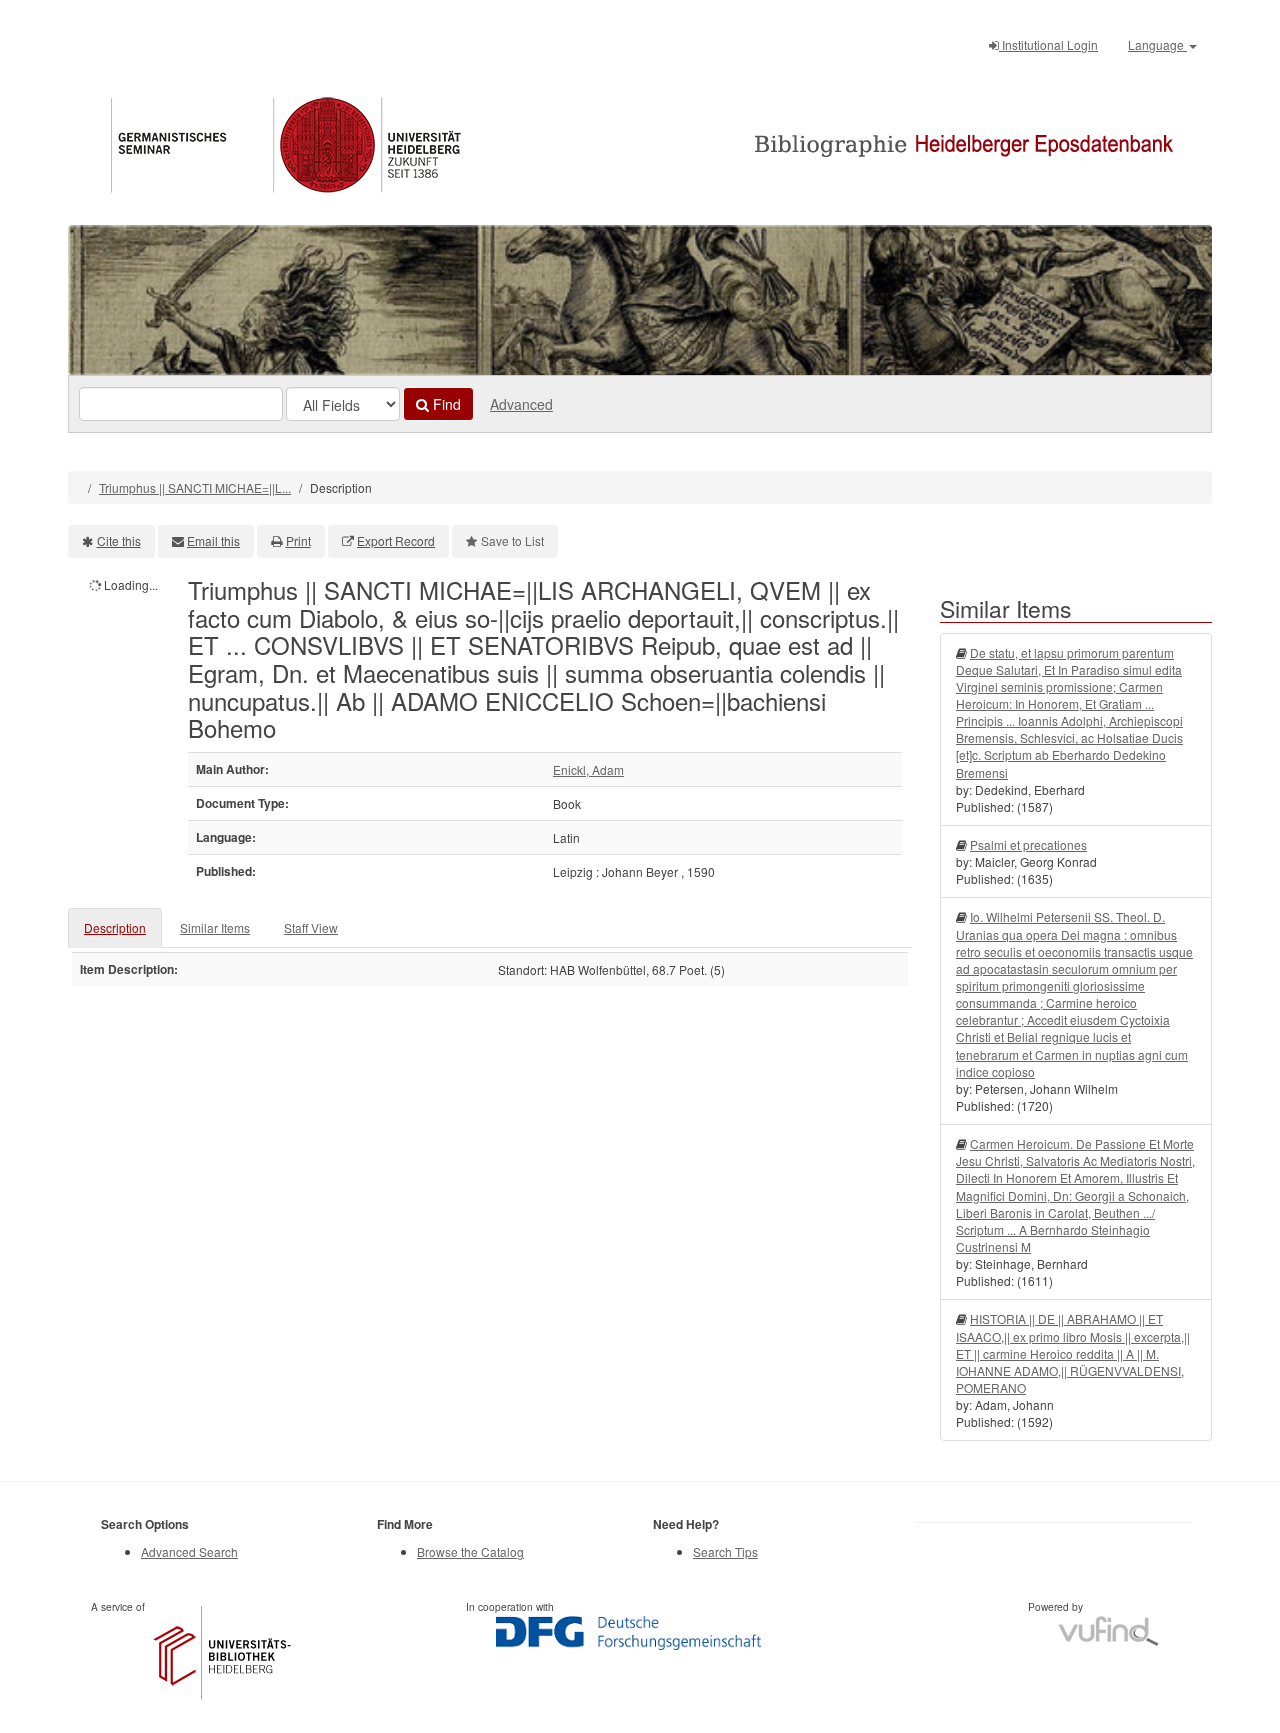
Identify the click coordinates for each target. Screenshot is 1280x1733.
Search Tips (725, 1551)
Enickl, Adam (588, 769)
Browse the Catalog (470, 1551)
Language (1157, 44)
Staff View (311, 927)
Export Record (396, 540)
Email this (213, 540)
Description (115, 927)
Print (298, 540)
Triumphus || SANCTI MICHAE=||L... (195, 487)
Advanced (521, 404)
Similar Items (215, 927)
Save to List (512, 540)
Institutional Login (1048, 44)
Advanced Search (189, 1551)
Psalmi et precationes (1028, 844)
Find (445, 404)
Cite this (119, 540)
